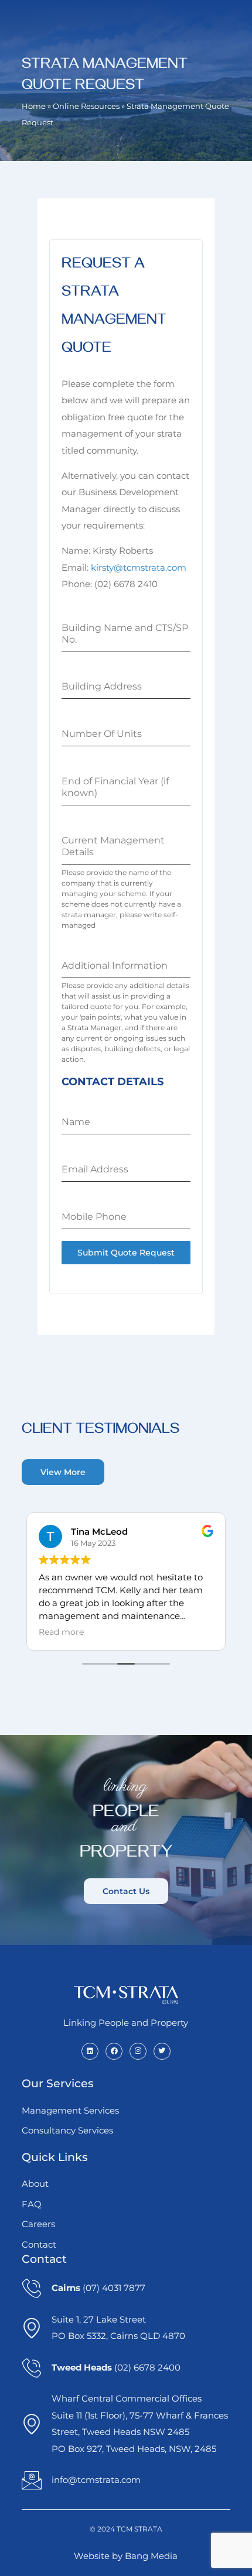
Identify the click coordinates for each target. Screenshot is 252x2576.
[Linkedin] (90, 2051)
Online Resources (86, 106)
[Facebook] (114, 2051)
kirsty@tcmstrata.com (139, 567)
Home (34, 106)
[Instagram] (138, 2051)
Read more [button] (61, 1632)
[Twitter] (162, 2051)
